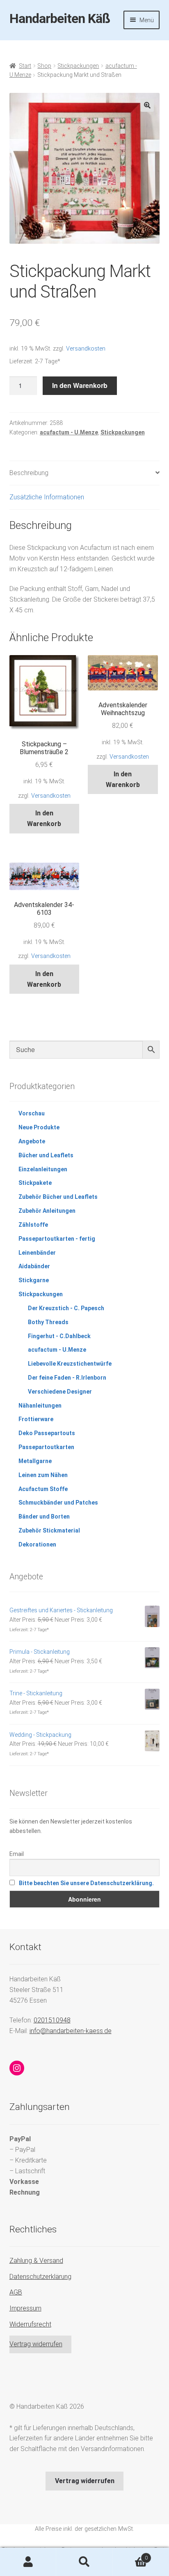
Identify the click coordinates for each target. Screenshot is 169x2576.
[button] (147, 105)
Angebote (32, 1141)
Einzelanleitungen (43, 1169)
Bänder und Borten (44, 1517)
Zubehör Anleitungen (47, 1211)
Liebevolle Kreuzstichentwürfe (70, 1364)
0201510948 (52, 2020)
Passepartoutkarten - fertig (57, 1239)
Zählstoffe (33, 1225)
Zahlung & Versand (36, 2261)
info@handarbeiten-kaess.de (71, 2031)
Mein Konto (28, 2562)
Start (25, 66)
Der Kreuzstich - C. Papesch (66, 1308)
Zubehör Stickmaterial (49, 1530)
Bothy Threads (48, 1322)
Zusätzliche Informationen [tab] (47, 497)
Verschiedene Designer (60, 1392)
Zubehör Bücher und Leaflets (58, 1197)
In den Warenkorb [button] (44, 818)
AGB (16, 2292)
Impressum (25, 2308)
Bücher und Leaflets (46, 1155)
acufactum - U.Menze (69, 432)
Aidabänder (34, 1266)
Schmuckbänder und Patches (58, 1503)
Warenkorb (130, 2555)
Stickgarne (34, 1280)
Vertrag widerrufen (36, 2344)
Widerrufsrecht (30, 2324)
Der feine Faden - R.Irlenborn (67, 1378)
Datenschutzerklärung (40, 2277)
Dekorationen (37, 1544)
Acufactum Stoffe (43, 1489)
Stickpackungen (78, 66)
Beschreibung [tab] (29, 473)
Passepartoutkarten (46, 1447)
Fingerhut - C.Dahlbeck (59, 1336)
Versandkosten (86, 349)
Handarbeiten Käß (60, 18)
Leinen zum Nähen (43, 1475)
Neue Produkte (39, 1127)
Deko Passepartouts (47, 1433)
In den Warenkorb (80, 385)
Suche (84, 2562)
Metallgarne (35, 1461)
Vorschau (32, 1113)
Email (17, 1854)
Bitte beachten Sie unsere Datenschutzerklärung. (86, 1883)
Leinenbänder (37, 1253)
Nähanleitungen (40, 1406)
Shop (44, 66)
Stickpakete (35, 1183)
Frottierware (36, 1419)
